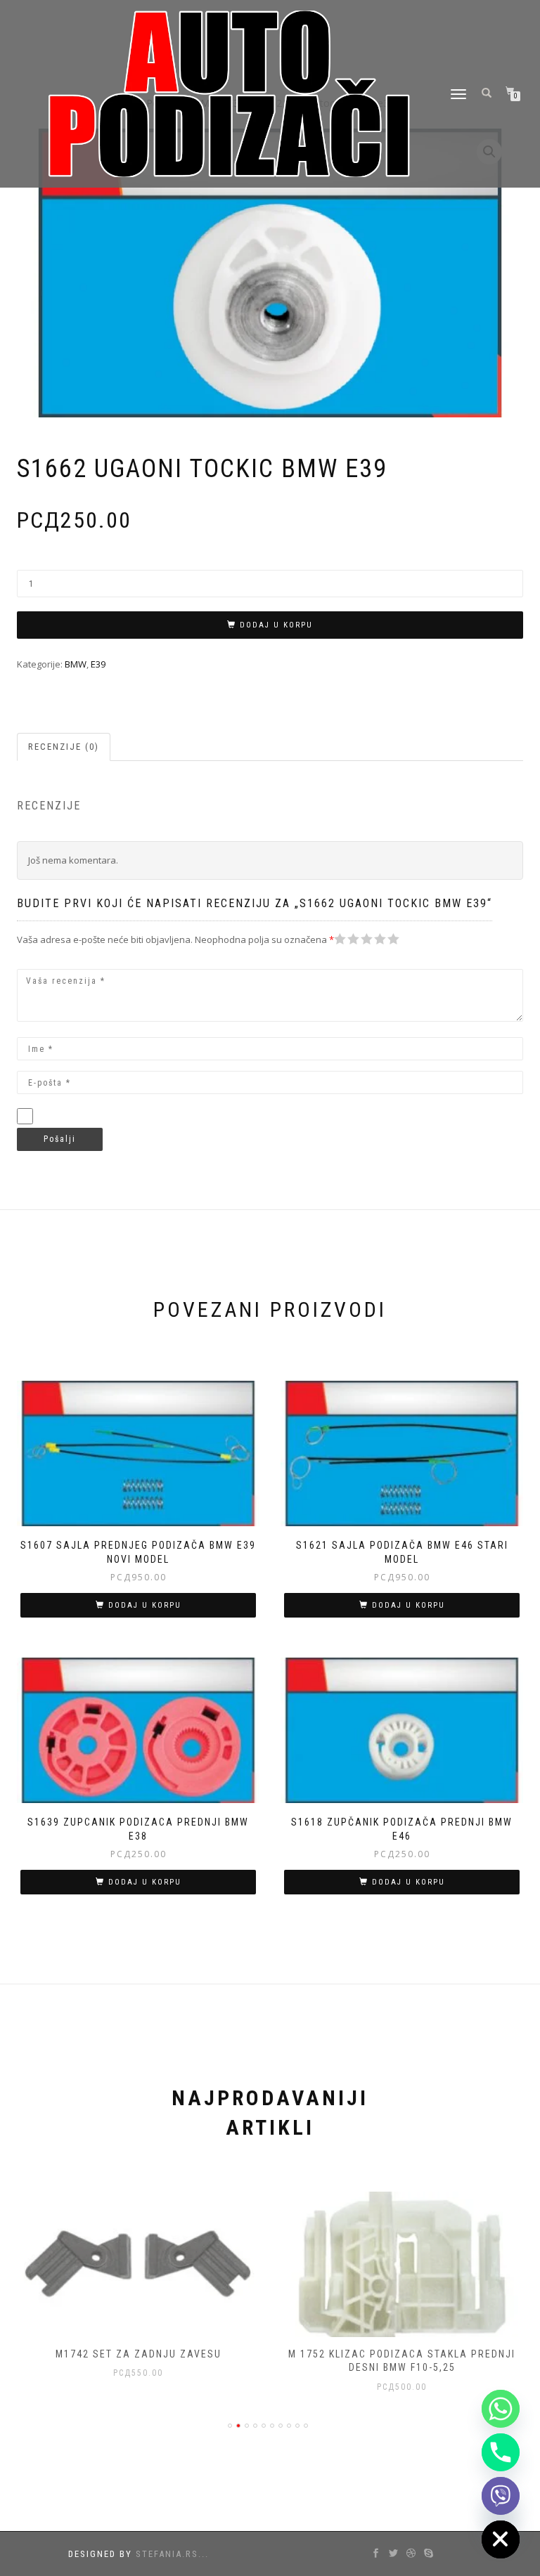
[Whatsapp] (501, 2409)
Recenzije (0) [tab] (64, 747)
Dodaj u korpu (276, 625)
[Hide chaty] (501, 2539)
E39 (98, 664)
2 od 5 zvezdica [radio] (347, 939)
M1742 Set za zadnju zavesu (139, 2354)
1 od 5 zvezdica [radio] (340, 939)
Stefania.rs (167, 2554)
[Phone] (501, 2452)
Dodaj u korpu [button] (145, 1605)
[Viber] (501, 2496)
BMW (76, 664)
